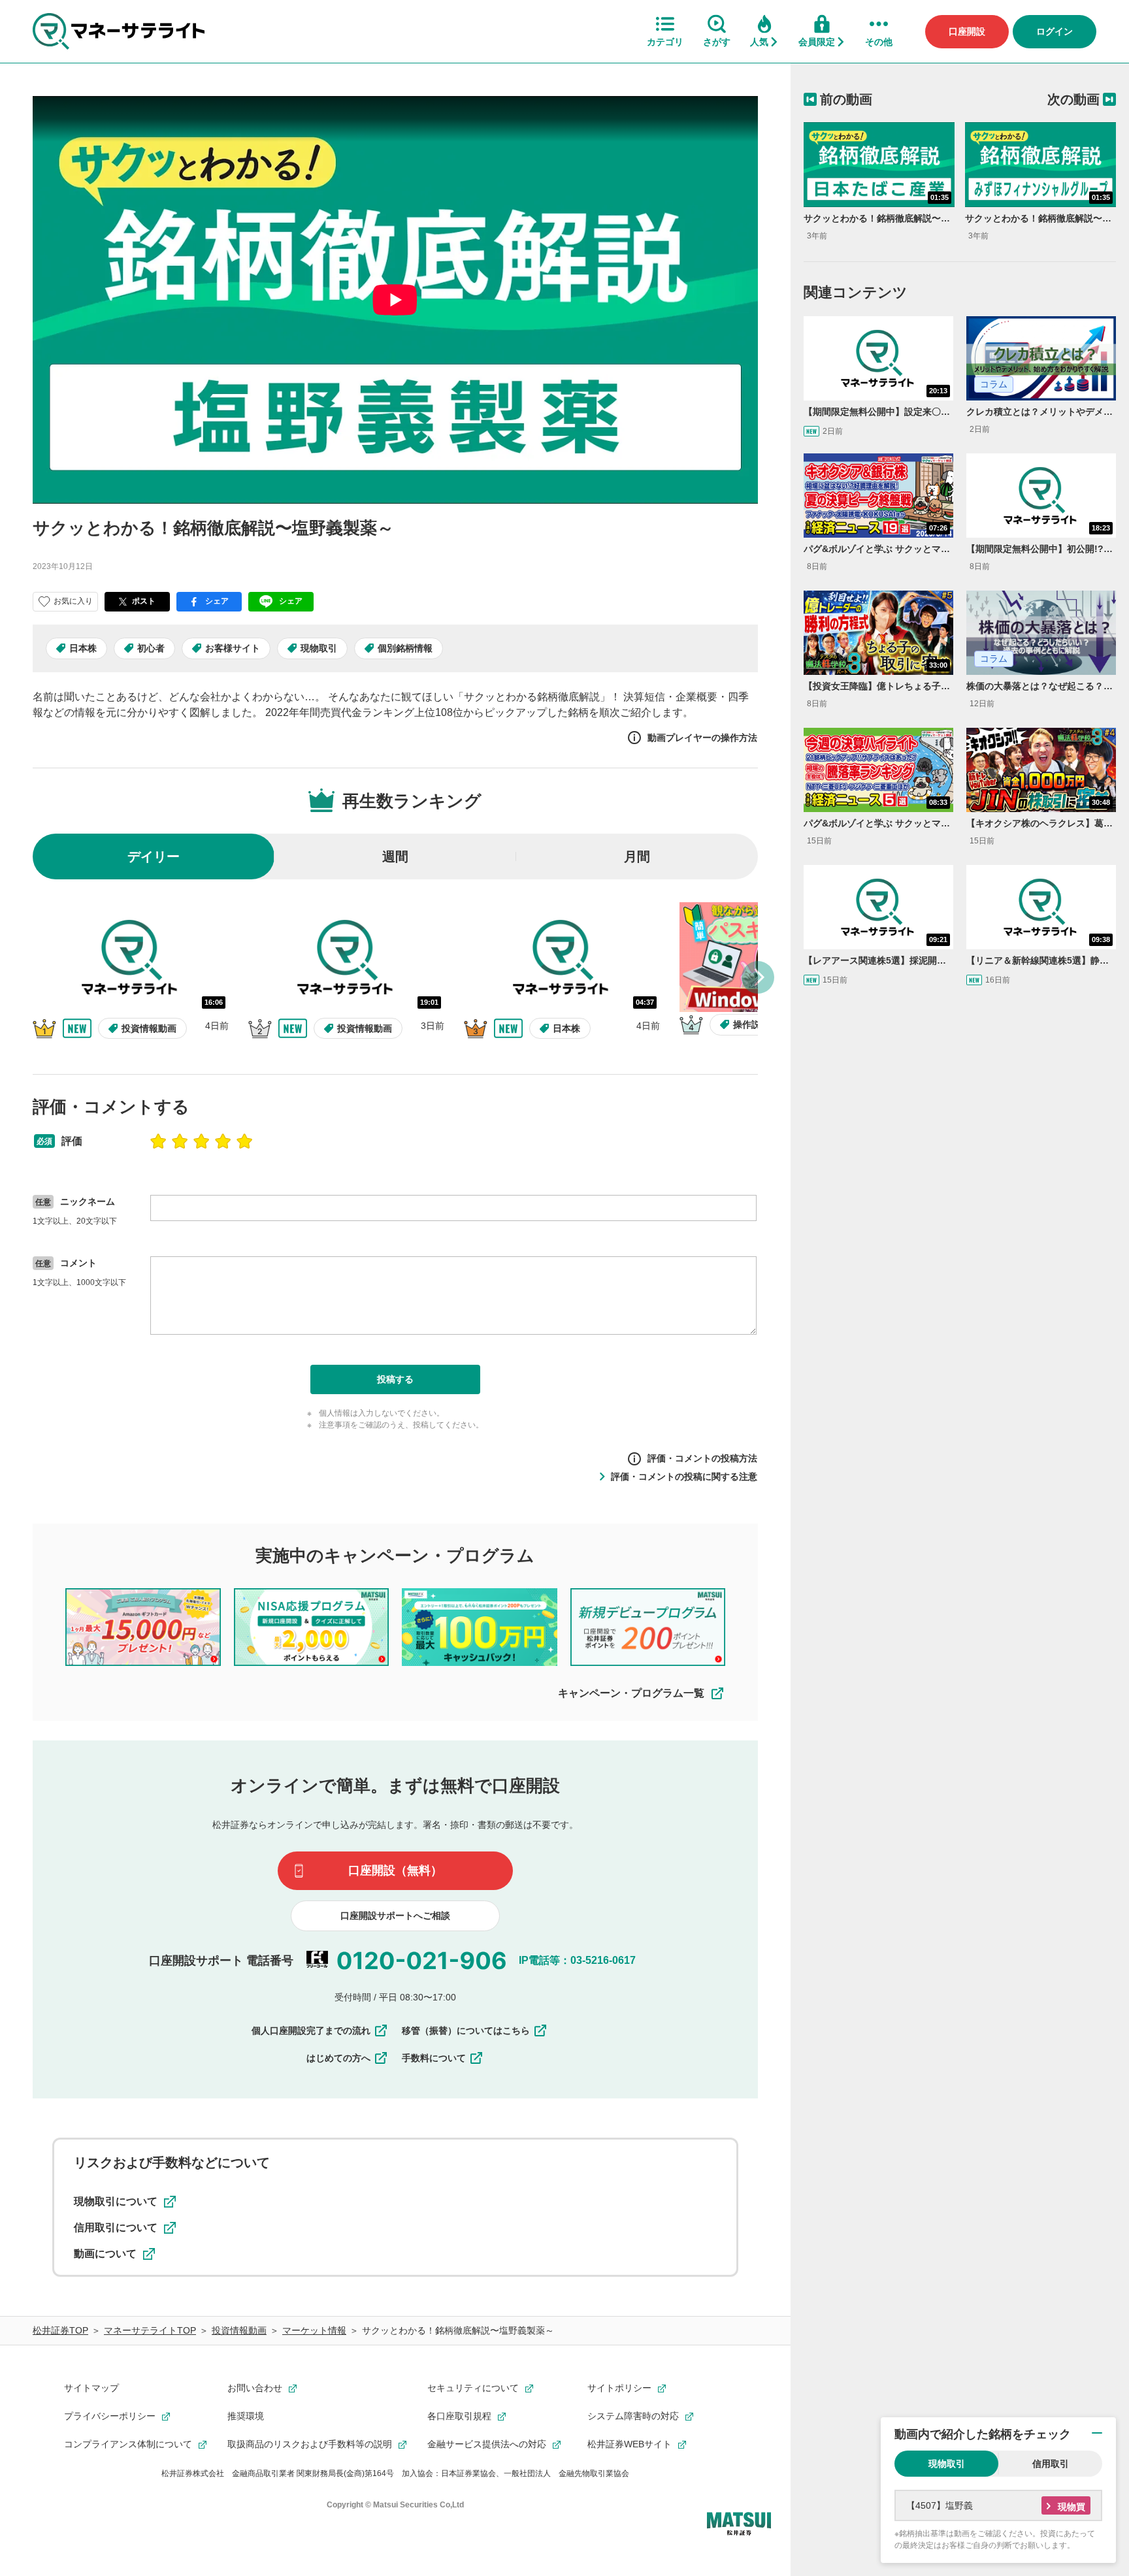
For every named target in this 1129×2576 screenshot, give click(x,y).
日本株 (83, 648)
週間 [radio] (395, 856)
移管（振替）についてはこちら (466, 2030)
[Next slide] (758, 977)
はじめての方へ (338, 2058)
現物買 (1072, 2507)
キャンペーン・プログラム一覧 (631, 1693)
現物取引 (319, 648)
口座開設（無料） (395, 1870)
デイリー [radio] (154, 856)
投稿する (395, 1379)
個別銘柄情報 (405, 648)
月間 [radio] (637, 856)
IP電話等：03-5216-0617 (577, 1960)
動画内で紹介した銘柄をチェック (983, 2434)
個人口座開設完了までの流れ (311, 2030)
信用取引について (116, 2227)
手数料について (434, 2058)
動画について (105, 2254)
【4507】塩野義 (940, 2505)
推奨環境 (246, 2416)
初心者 (151, 648)
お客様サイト (233, 648)
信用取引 (1051, 2464)
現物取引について (116, 2201)
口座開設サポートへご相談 (395, 1916)
